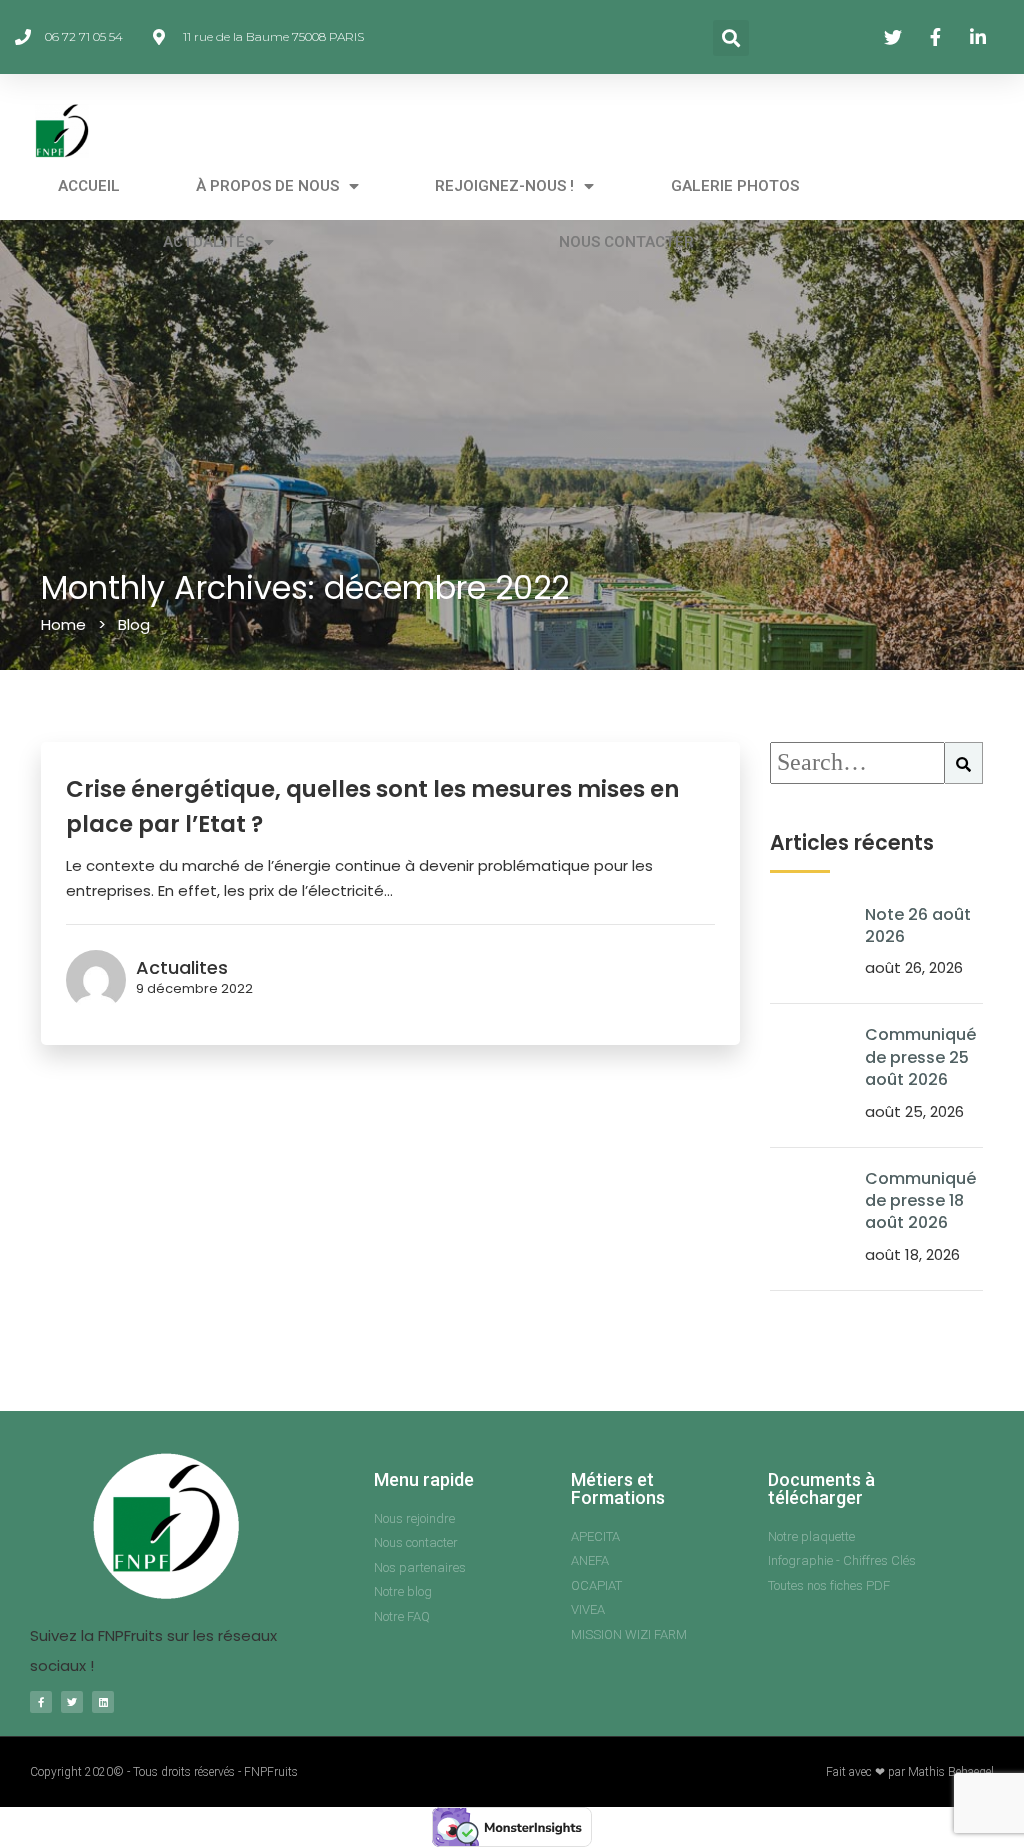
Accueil (89, 186)
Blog (134, 624)
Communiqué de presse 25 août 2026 (920, 1057)
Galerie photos (735, 186)
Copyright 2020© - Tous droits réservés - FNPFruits (164, 1772)
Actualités (208, 242)
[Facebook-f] (41, 1702)
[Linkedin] (103, 1702)
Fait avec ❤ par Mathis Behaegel (910, 1772)
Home (63, 624)
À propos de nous (267, 186)
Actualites (182, 967)
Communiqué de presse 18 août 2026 (920, 1201)
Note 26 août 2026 (918, 925)
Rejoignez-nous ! (504, 186)
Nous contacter (626, 242)
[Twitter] (72, 1702)
